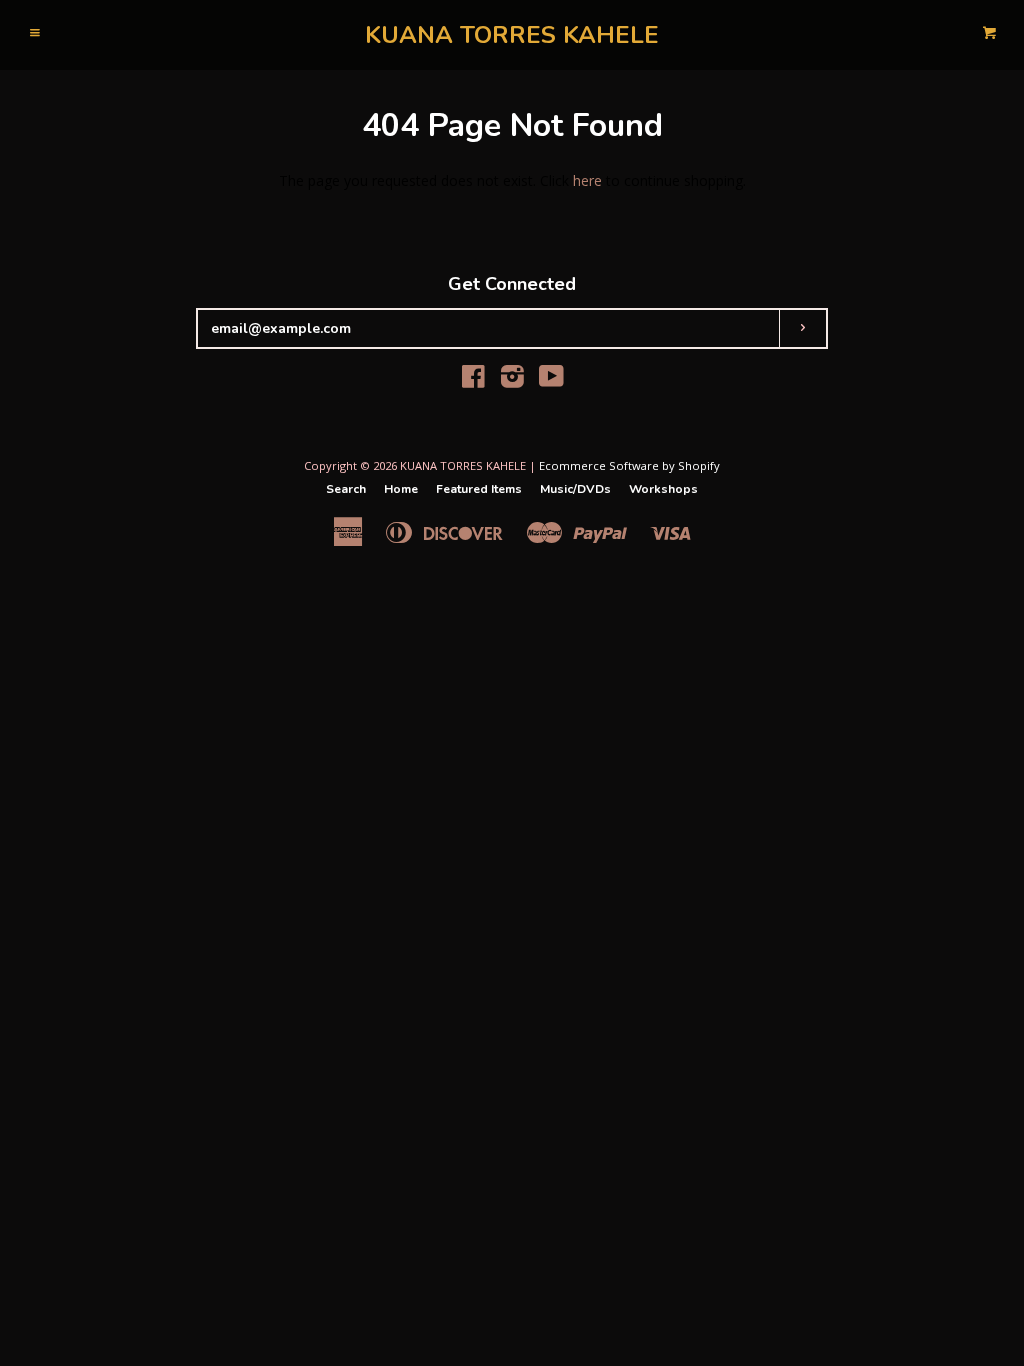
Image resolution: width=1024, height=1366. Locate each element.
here (587, 180)
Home (401, 489)
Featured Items (479, 489)
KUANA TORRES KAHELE (512, 35)
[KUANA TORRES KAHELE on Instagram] (512, 380)
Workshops (663, 489)
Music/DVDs (575, 489)
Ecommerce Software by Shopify (629, 465)
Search (346, 489)
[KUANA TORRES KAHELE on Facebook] (473, 380)
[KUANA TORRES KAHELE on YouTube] (551, 380)
